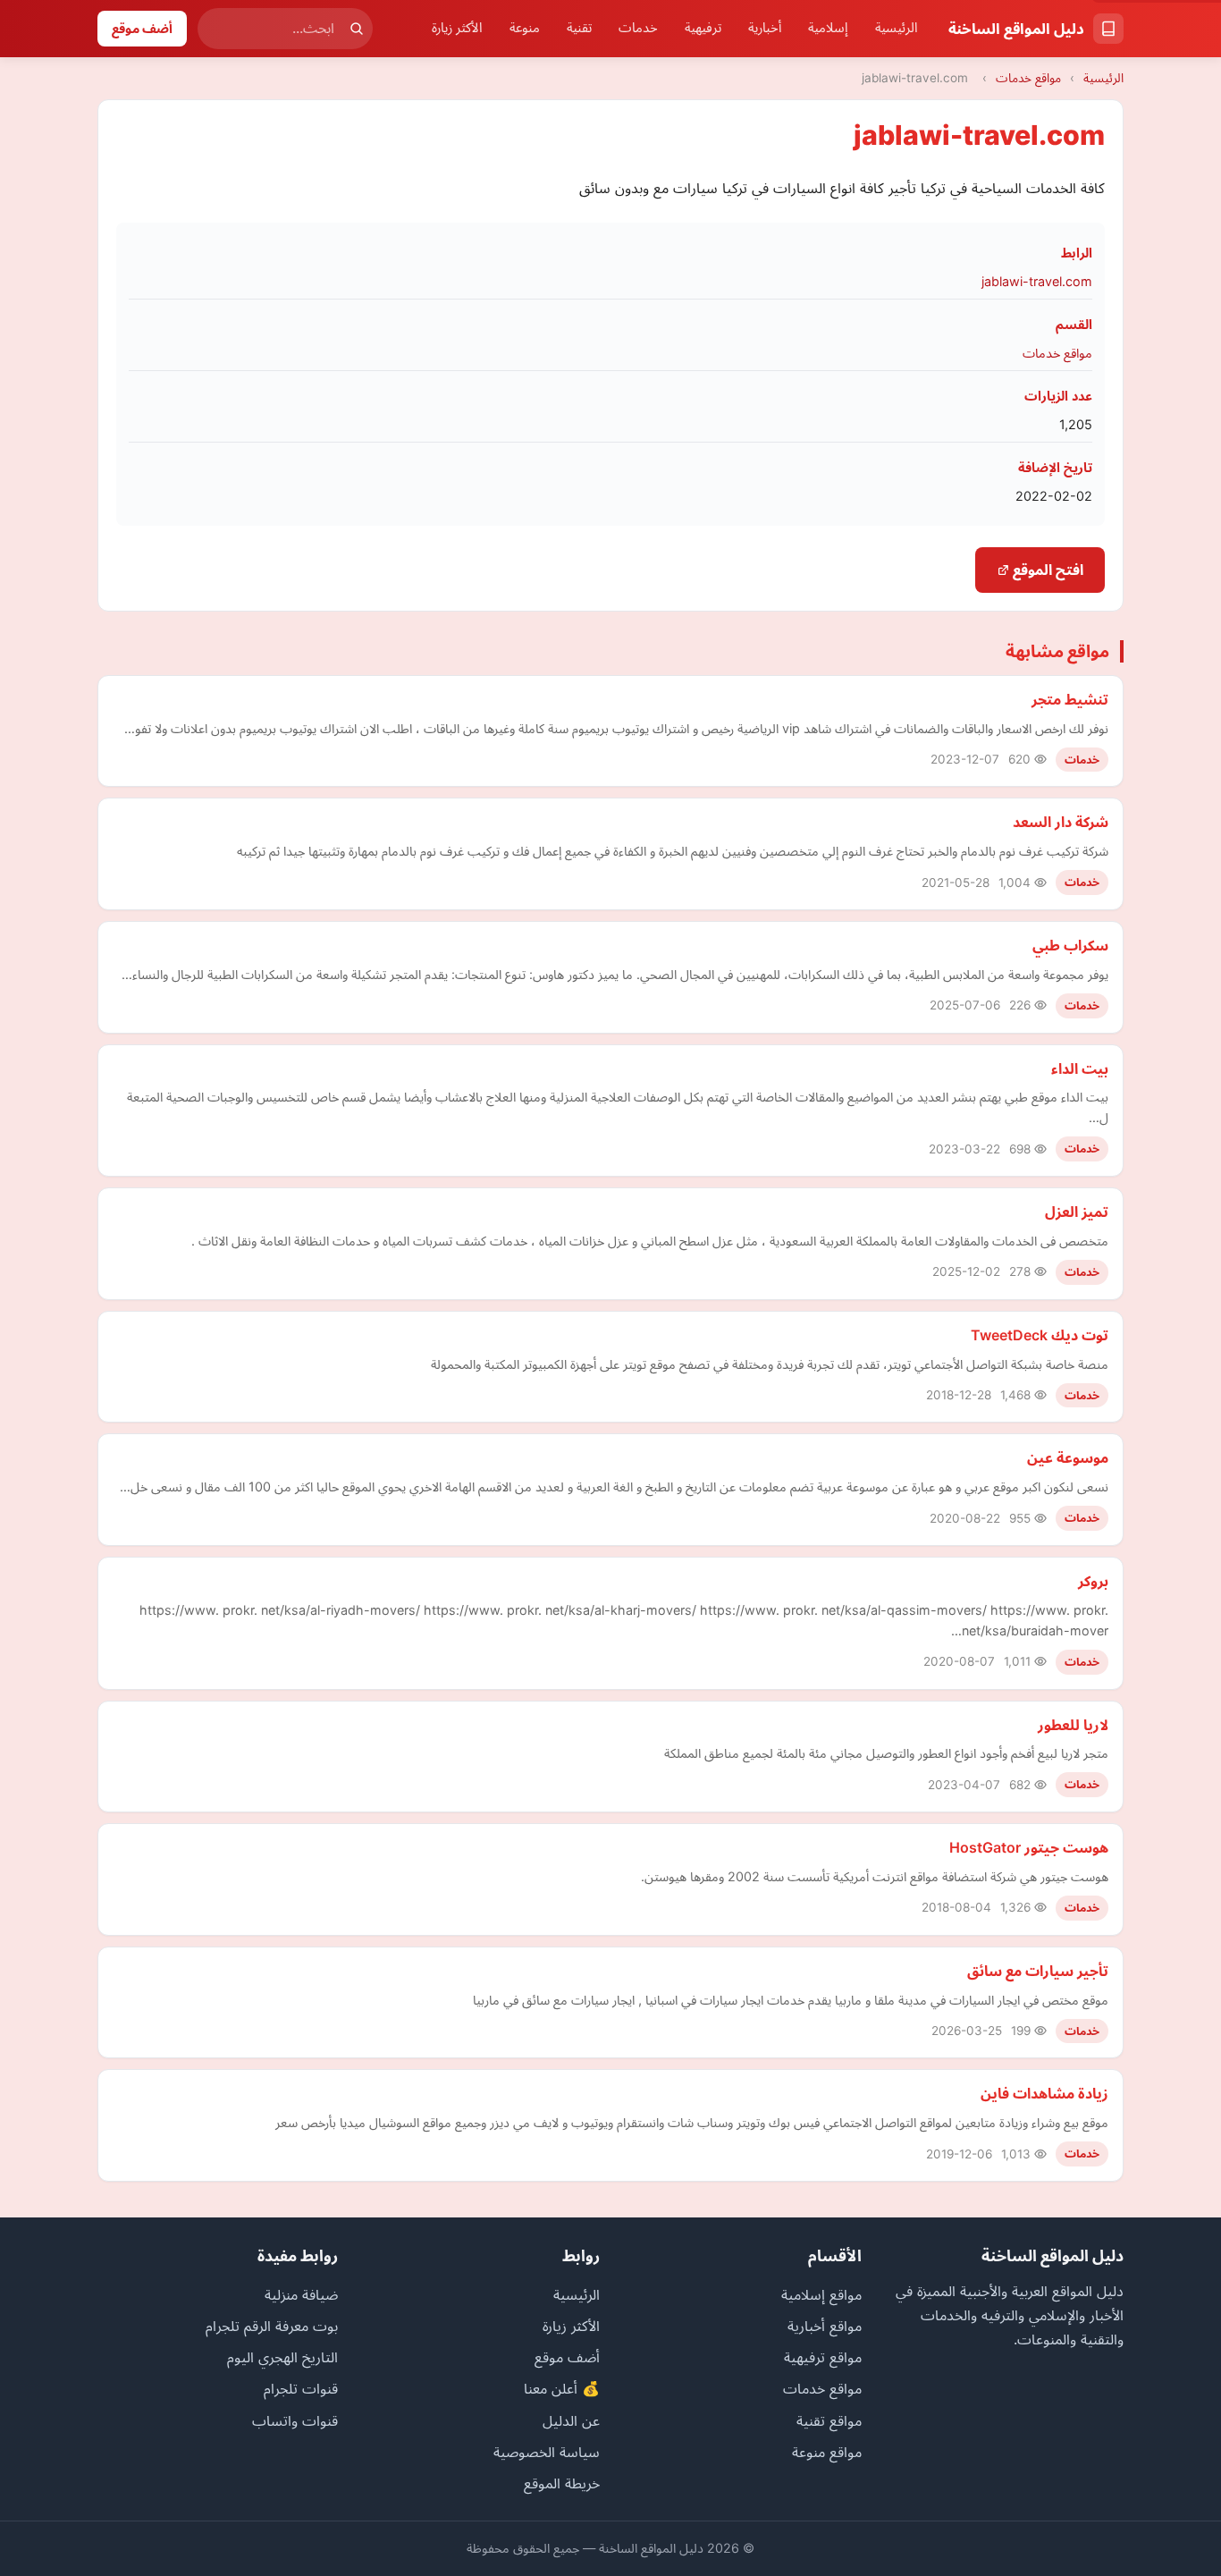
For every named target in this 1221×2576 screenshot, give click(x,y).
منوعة (525, 28)
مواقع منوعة (827, 2452)
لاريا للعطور (1073, 1725)
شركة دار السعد (1061, 822)
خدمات (638, 28)
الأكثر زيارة (457, 28)
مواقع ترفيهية (823, 2357)
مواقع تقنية (829, 2420)
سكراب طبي (1070, 945)
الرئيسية (897, 28)
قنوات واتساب (295, 2420)
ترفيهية (703, 28)
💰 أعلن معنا (562, 2388)
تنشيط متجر (1070, 699)
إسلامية (828, 28)
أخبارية (765, 28)
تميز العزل (1077, 1212)
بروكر (1093, 1581)
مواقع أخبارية (825, 2326)
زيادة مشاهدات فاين (1044, 2093)
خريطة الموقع (562, 2483)
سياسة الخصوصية (547, 2452)
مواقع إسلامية (821, 2294)
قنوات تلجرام (301, 2388)
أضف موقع (142, 28)
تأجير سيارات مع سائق (1038, 1971)
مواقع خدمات (1028, 78)
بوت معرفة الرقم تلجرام (272, 2326)
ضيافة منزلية (301, 2294)
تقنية (579, 28)
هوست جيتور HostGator (1029, 1847)
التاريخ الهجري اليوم (282, 2357)
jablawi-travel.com (1037, 281)
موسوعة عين (1068, 1457)
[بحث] (357, 29)
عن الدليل (571, 2420)
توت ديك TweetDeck (1040, 1335)
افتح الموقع (1046, 570)
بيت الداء (1080, 1068)
